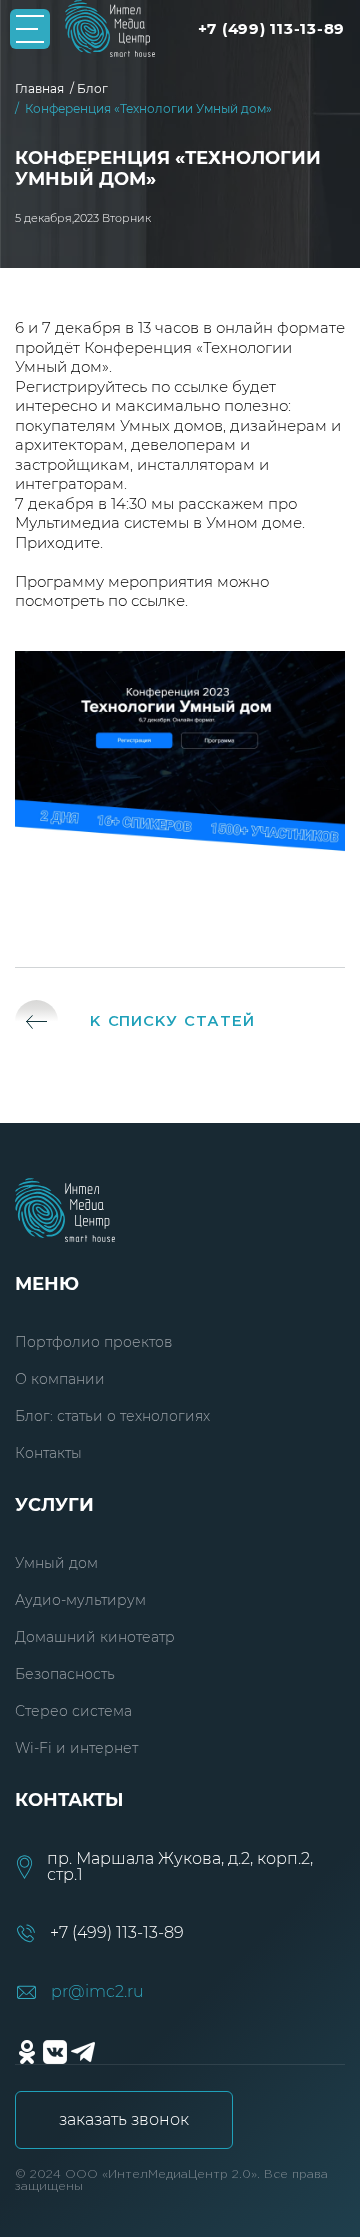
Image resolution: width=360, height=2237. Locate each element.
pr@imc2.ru (97, 1992)
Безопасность (65, 1674)
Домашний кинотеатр (95, 1637)
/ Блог (92, 88)
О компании (60, 1379)
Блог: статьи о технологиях (112, 1416)
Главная (42, 88)
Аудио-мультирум (80, 1600)
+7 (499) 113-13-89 (272, 28)
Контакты (48, 1453)
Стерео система (73, 1711)
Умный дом (56, 1563)
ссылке (201, 386)
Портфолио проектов (93, 1342)
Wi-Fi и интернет (76, 1748)
